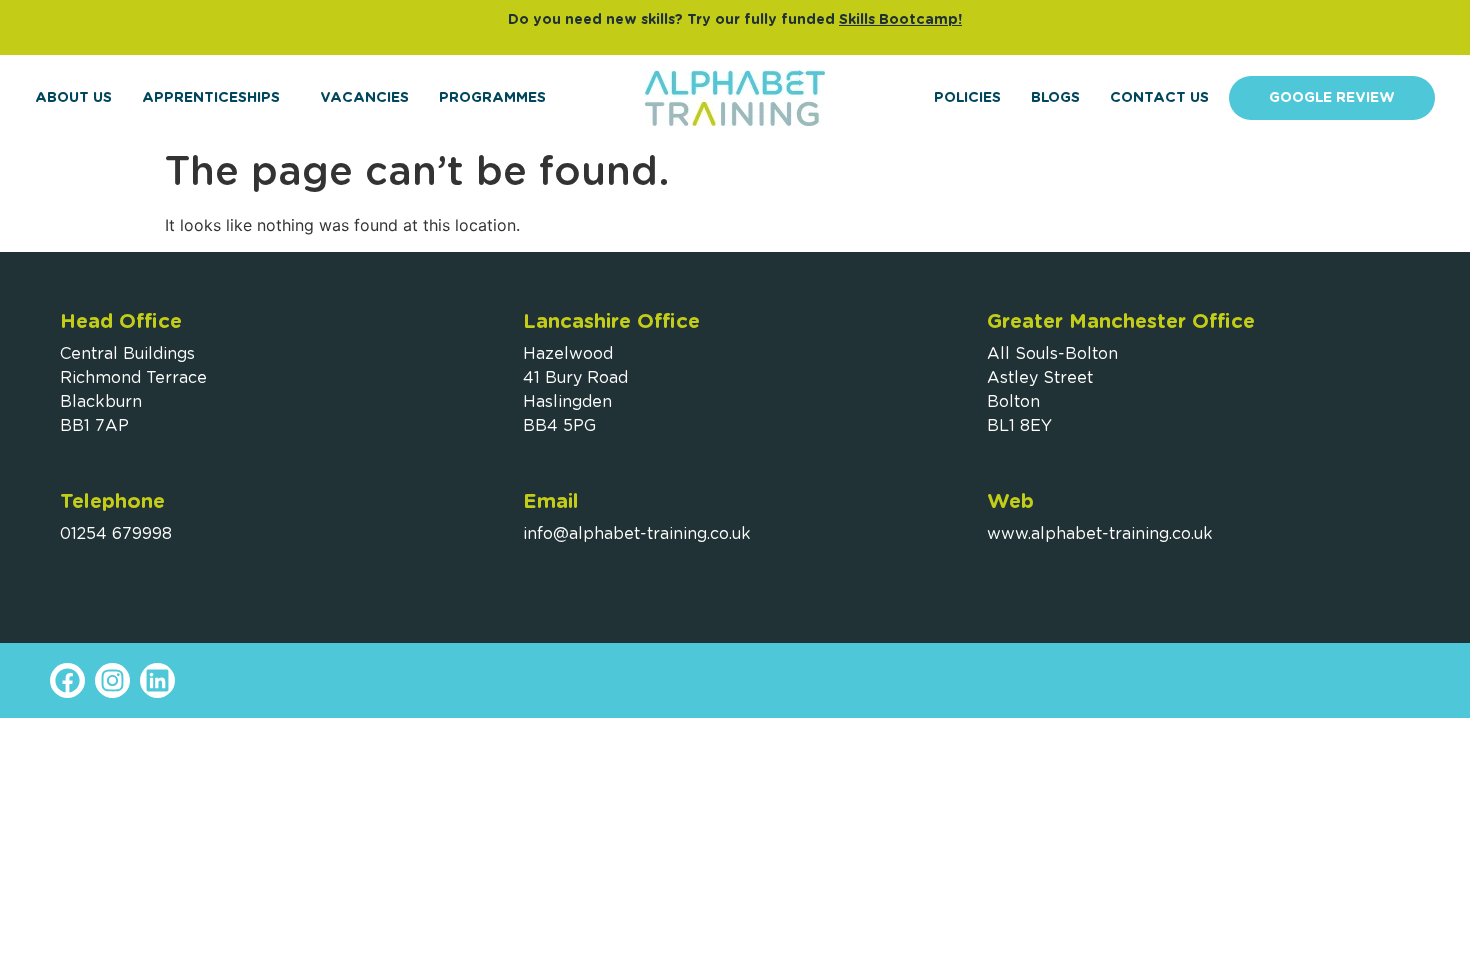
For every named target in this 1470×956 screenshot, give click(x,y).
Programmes (492, 98)
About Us (73, 98)
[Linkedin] (157, 680)
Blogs (1055, 98)
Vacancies (364, 98)
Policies (967, 98)
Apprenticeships (211, 98)
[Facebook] (67, 680)
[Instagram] (112, 680)
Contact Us (1159, 98)
